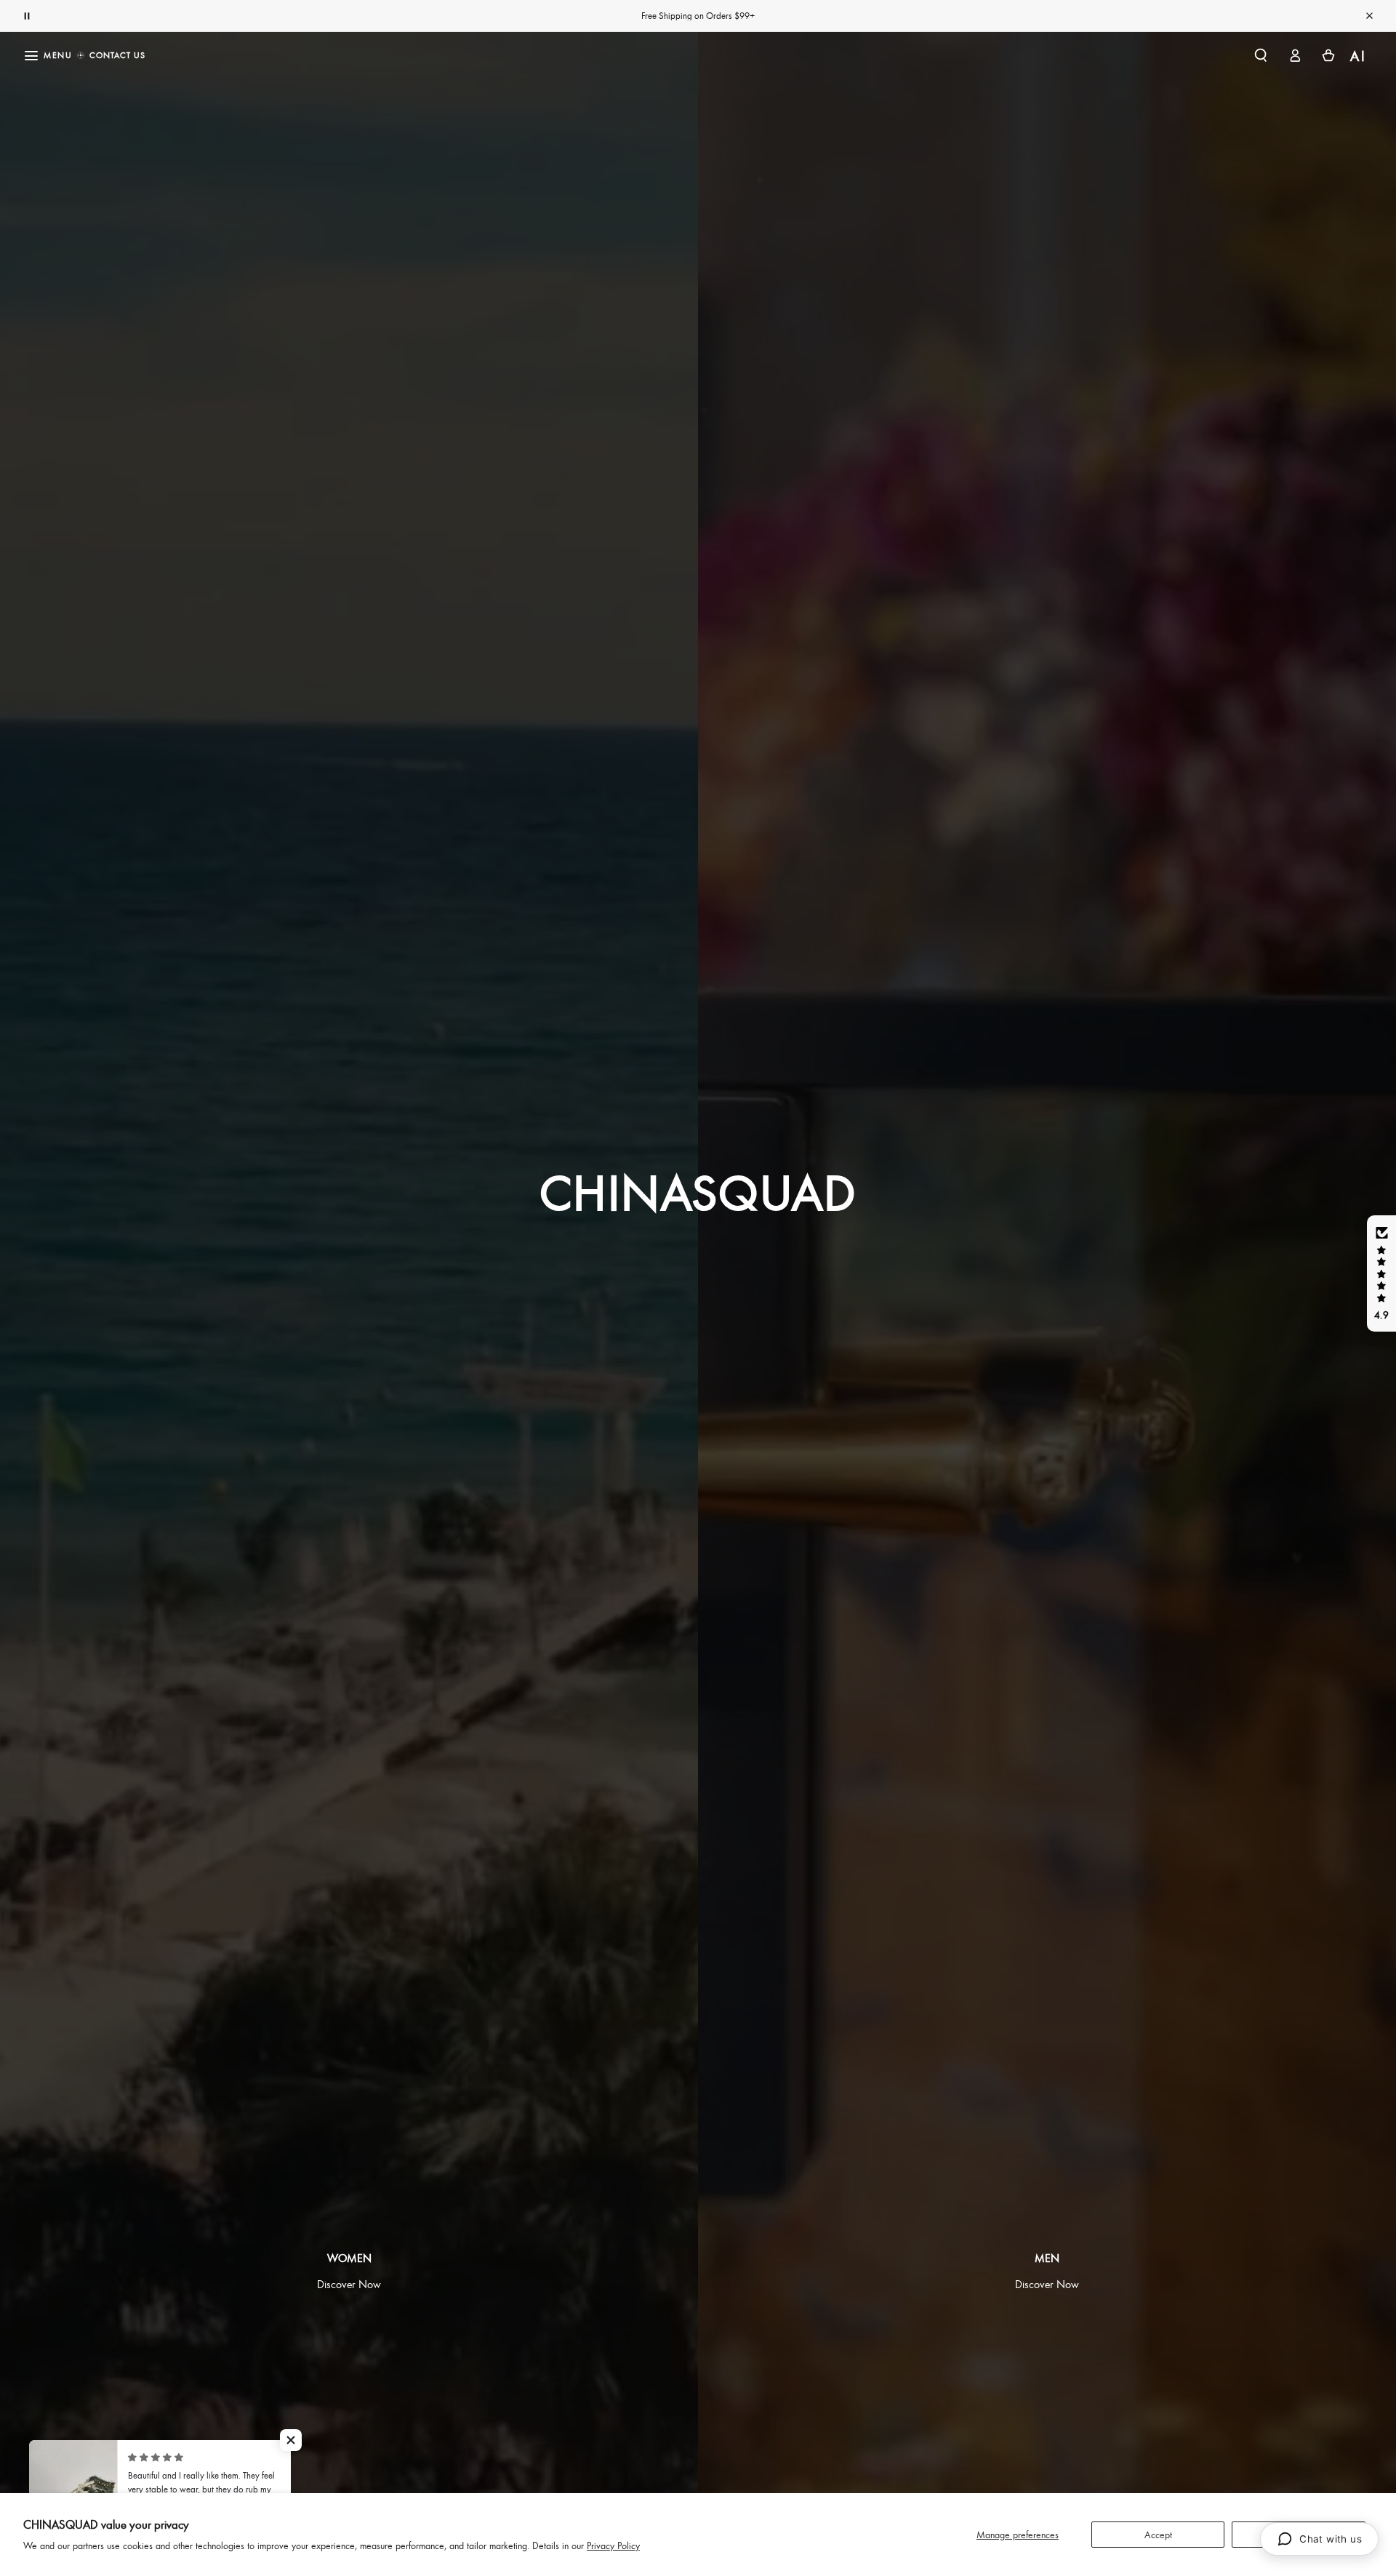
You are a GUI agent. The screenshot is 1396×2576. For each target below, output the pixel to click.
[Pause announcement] (27, 16)
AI (1359, 56)
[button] (1261, 55)
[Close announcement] (1369, 16)
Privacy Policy (613, 2545)
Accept (1158, 2534)
